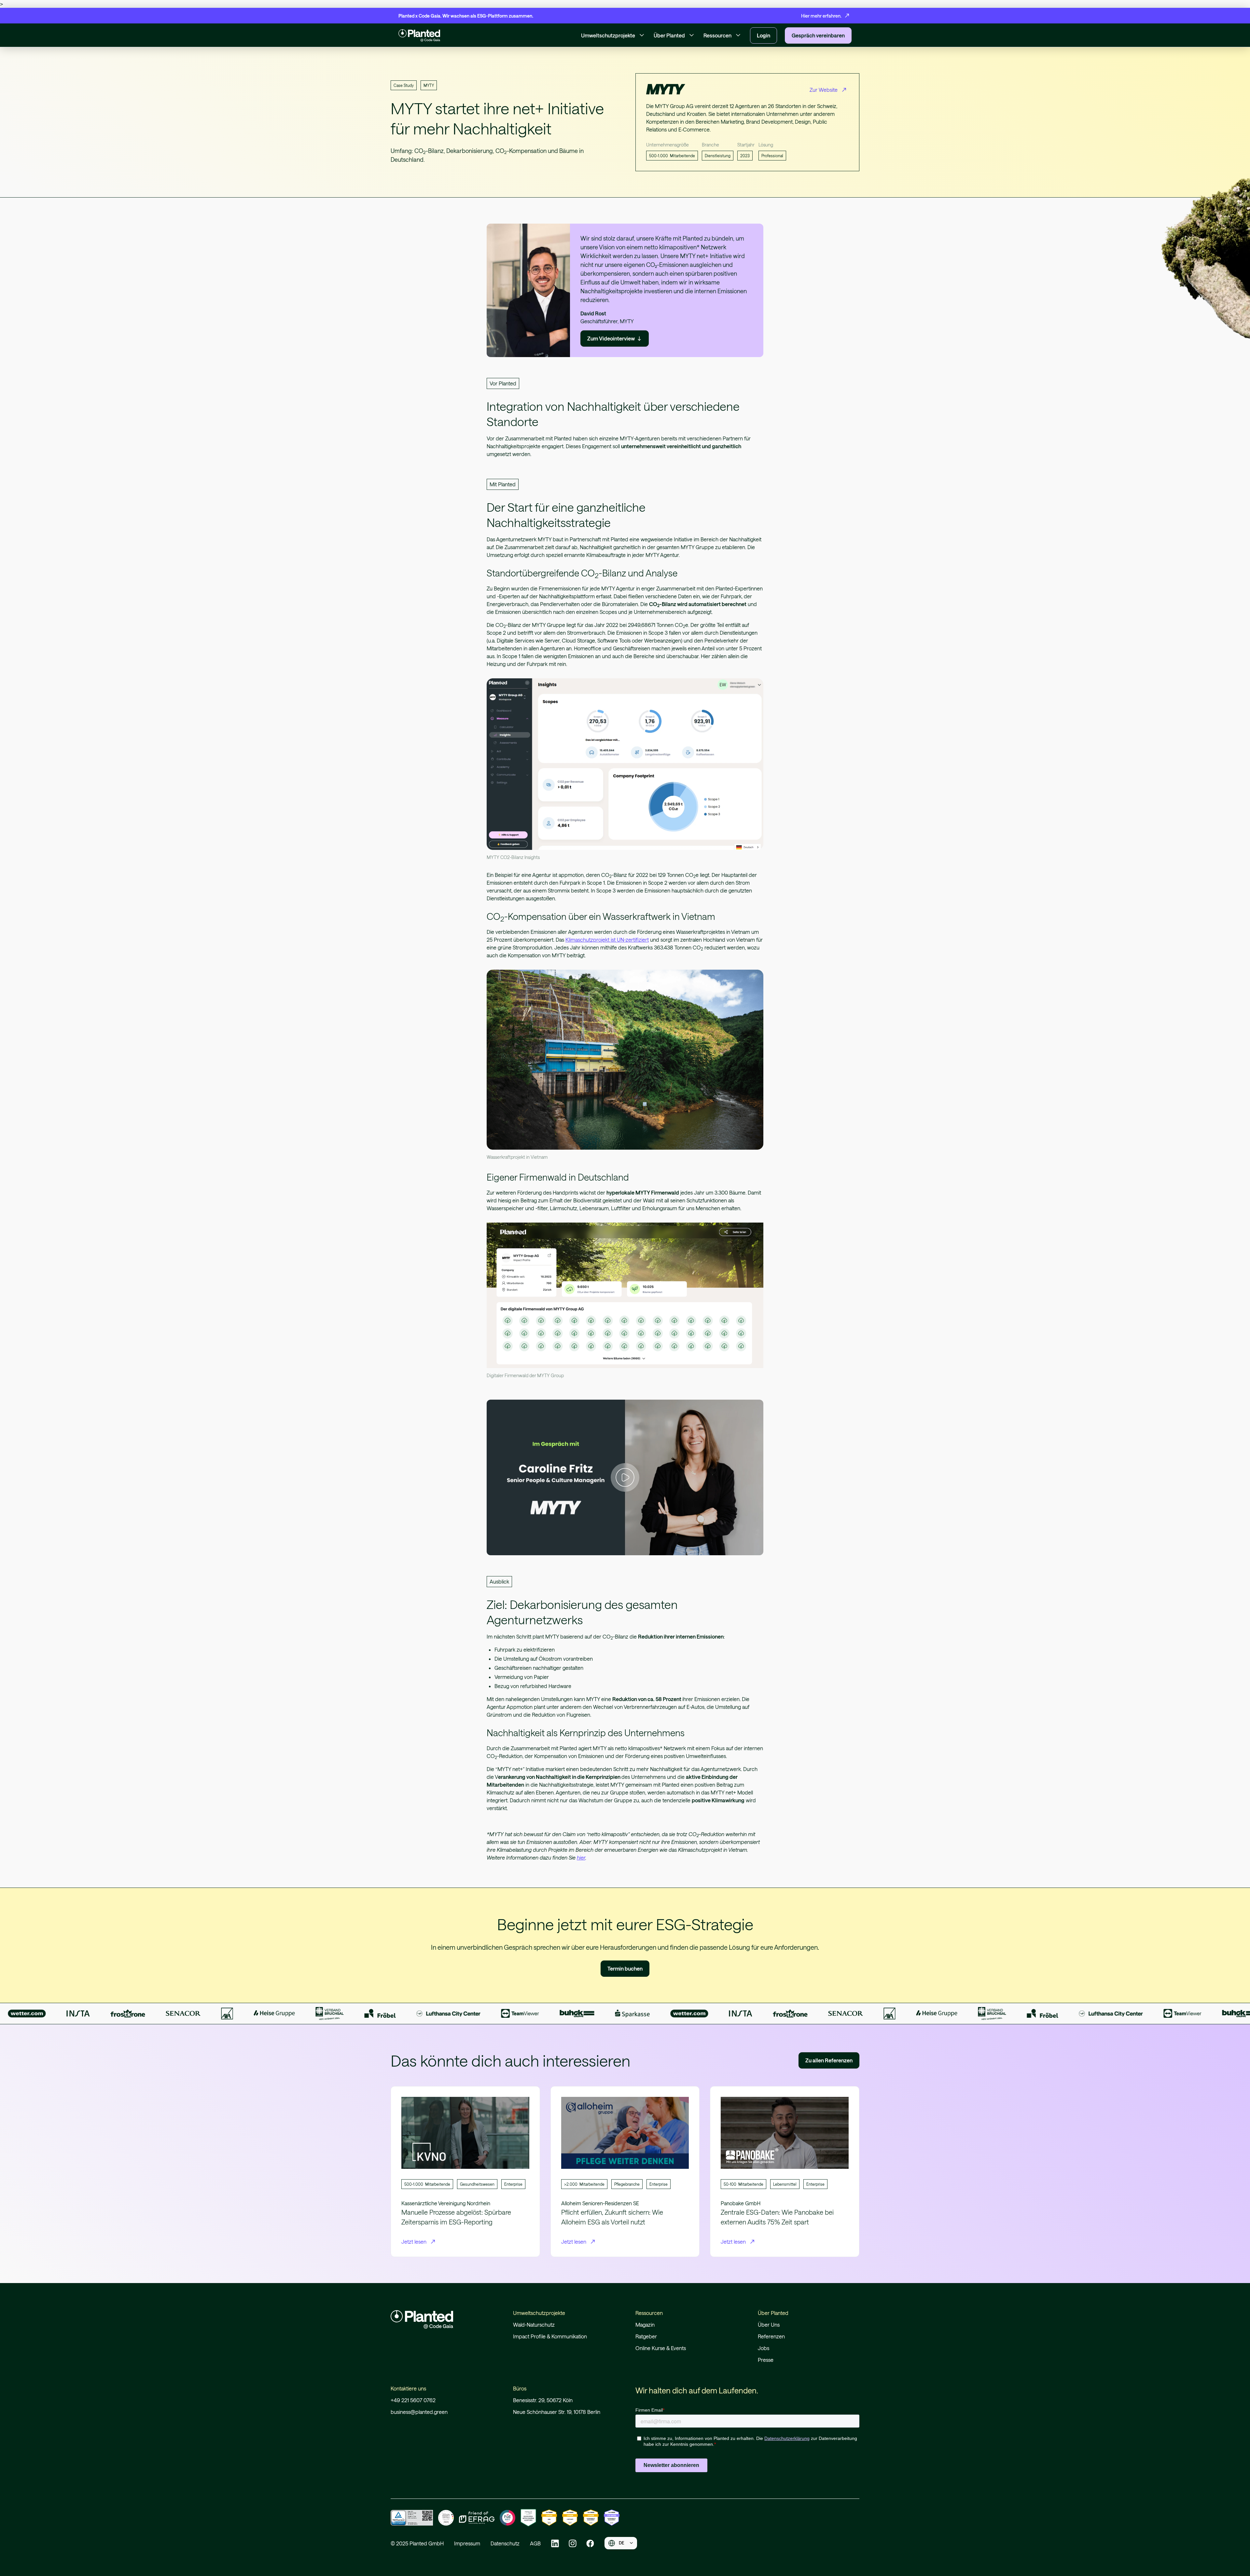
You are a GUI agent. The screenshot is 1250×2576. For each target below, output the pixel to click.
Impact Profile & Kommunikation (550, 2336)
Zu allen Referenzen (829, 2060)
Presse (766, 2360)
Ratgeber (646, 2336)
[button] (613, 35)
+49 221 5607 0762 (413, 2400)
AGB (535, 2543)
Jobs (764, 2348)
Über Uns (769, 2325)
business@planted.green (419, 2412)
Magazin (645, 2325)
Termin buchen (625, 1968)
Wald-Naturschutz (534, 2325)
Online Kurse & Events (661, 2348)
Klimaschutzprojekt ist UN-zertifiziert (607, 940)
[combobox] (621, 2543)
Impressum (467, 2543)
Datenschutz (505, 2543)
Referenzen (771, 2336)
